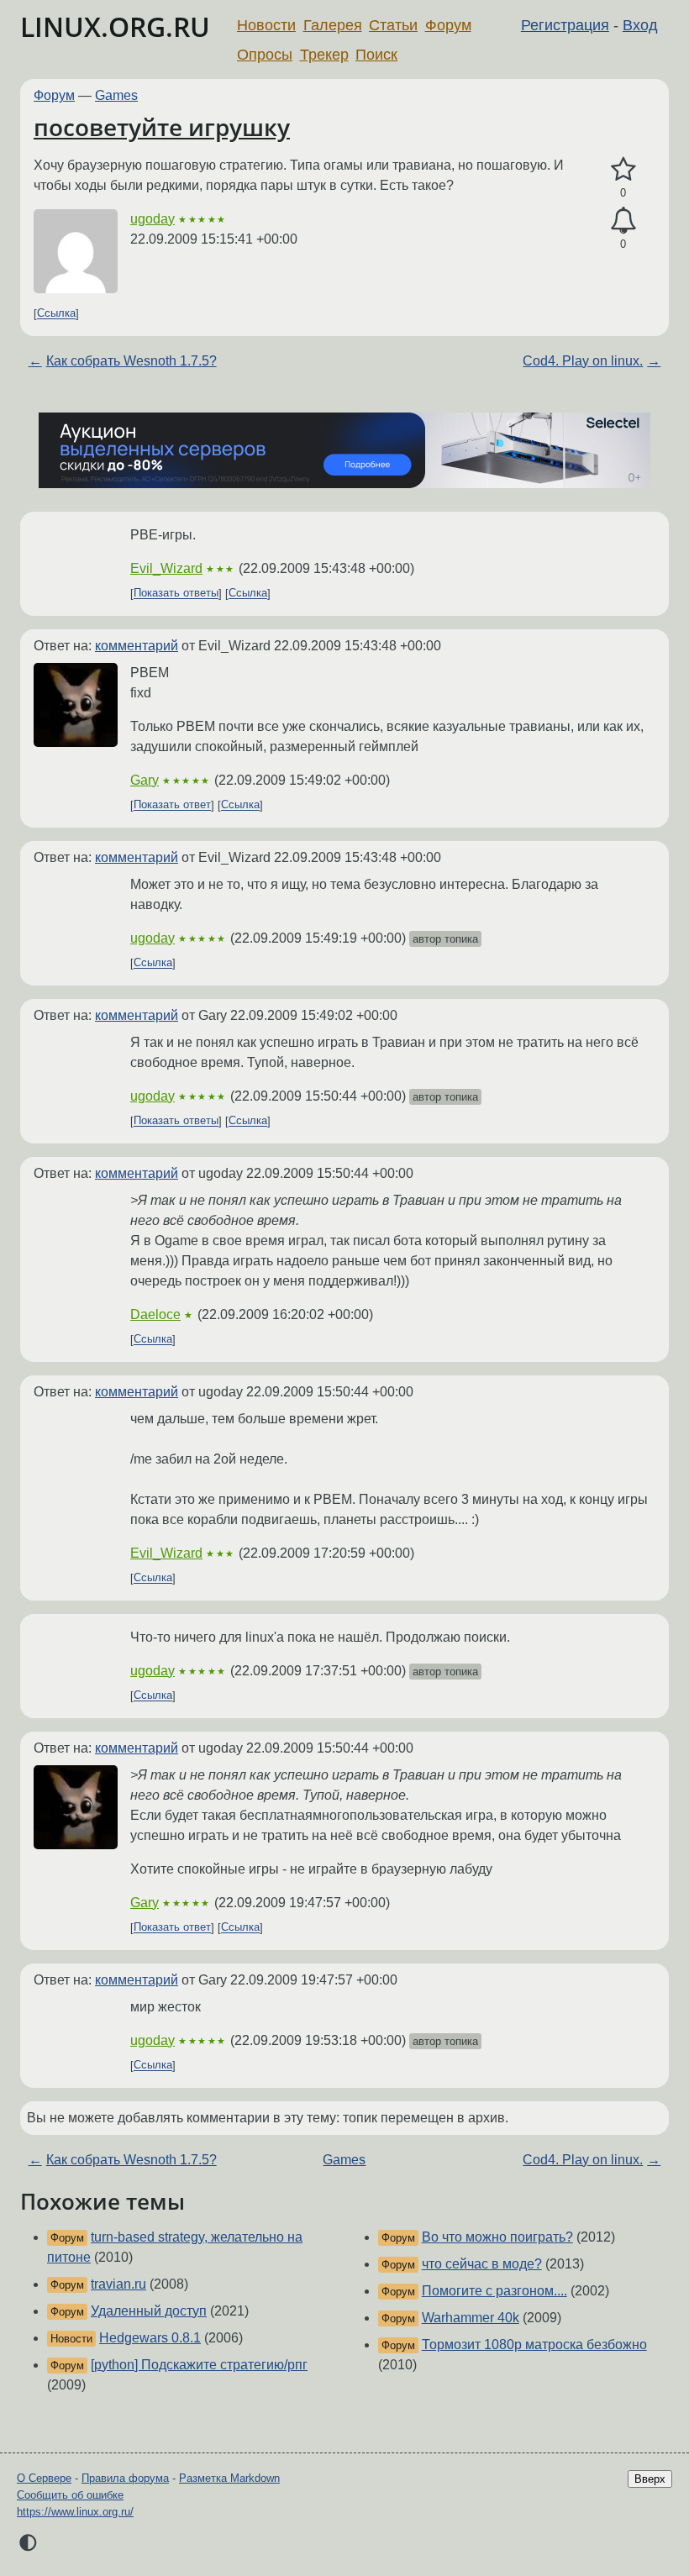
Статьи (393, 25)
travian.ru (118, 2284)
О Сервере (44, 2478)
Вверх (650, 2479)
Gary (145, 780)
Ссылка (56, 314)
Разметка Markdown (229, 2478)
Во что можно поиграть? (497, 2237)
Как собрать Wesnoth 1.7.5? (131, 361)
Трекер (324, 55)
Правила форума (125, 2478)
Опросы (265, 55)
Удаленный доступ (149, 2311)
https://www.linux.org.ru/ (75, 2512)
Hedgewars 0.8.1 (150, 2338)
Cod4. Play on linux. (583, 361)
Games (116, 95)
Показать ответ (172, 805)
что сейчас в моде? (482, 2264)
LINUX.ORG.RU (115, 26)
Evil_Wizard (166, 568)
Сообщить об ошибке (70, 2495)
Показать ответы (176, 594)
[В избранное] (623, 170)
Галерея (333, 25)
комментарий (137, 646)
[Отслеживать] (623, 221)
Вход (640, 25)
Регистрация (565, 25)
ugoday (153, 219)
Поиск (376, 55)
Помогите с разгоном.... (494, 2291)
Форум (448, 25)
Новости (266, 25)
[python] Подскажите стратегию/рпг (199, 2365)
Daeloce (155, 1314)
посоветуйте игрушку (162, 127)
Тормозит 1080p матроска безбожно (534, 2345)
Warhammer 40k (471, 2318)
